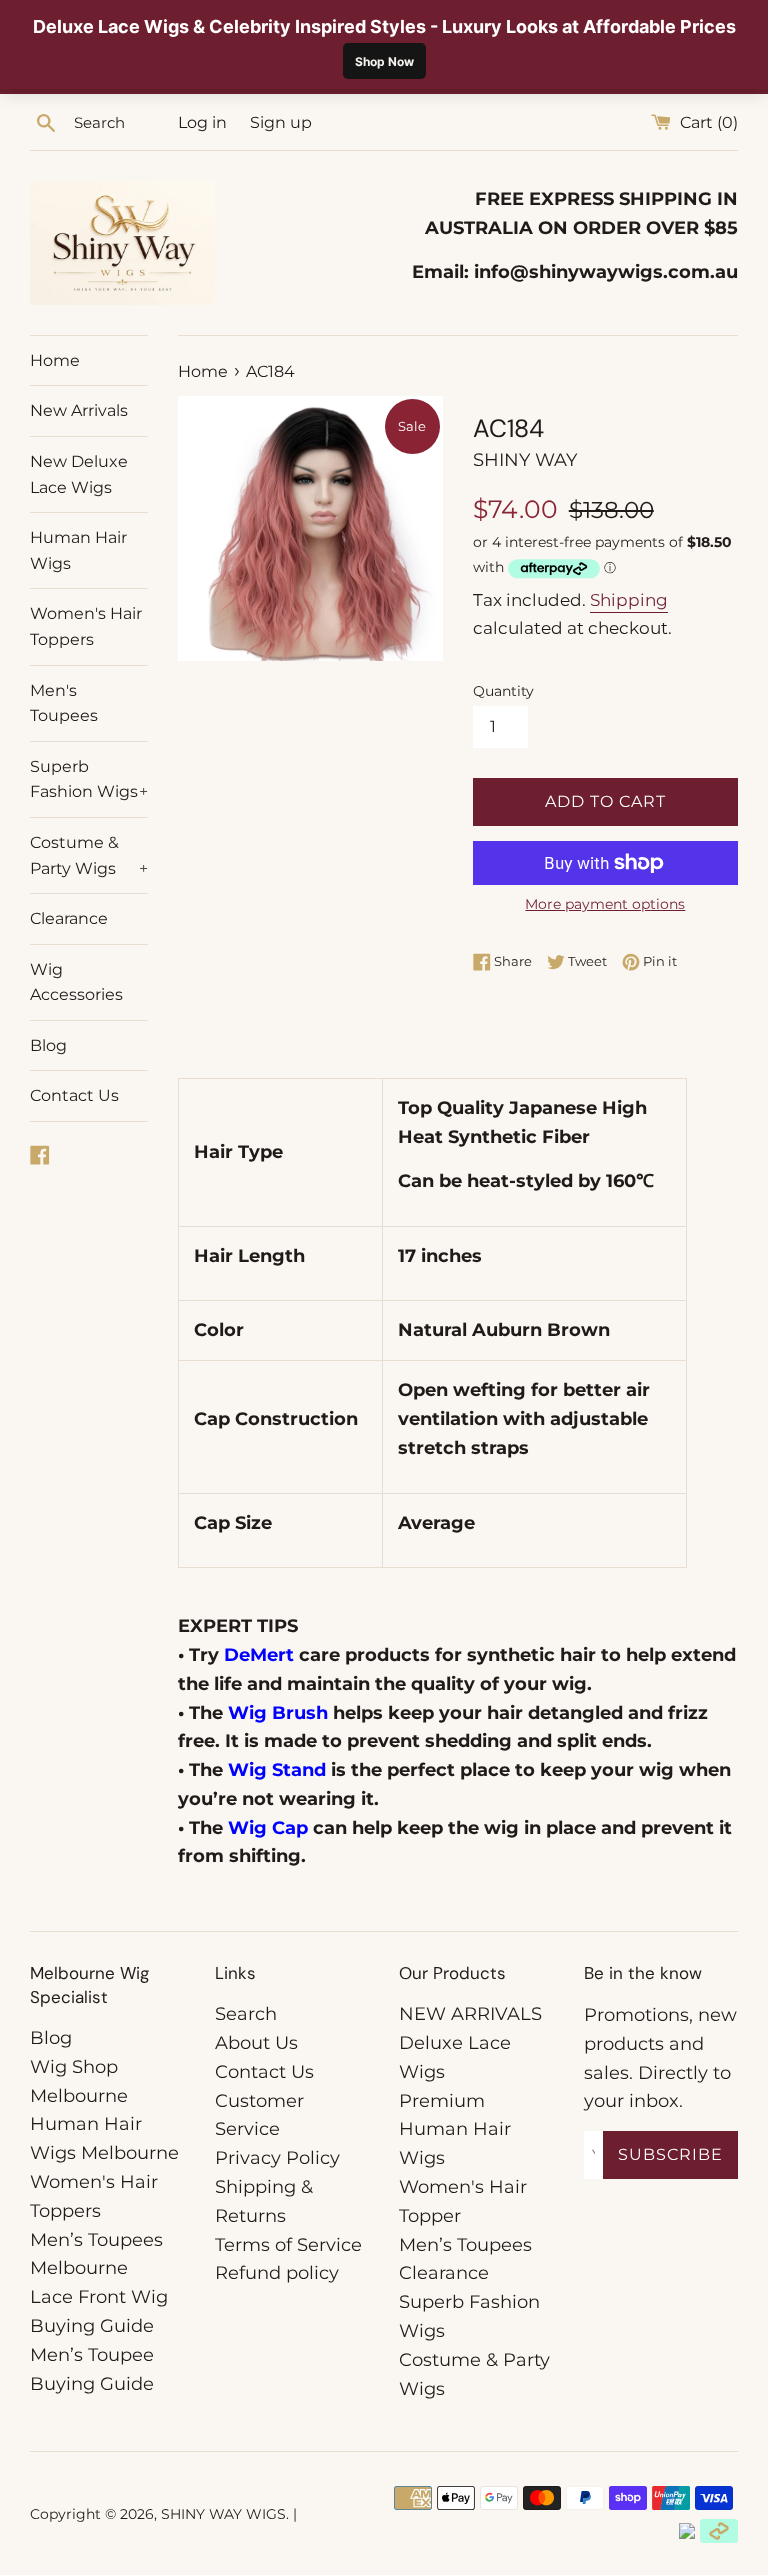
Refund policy (277, 2273)
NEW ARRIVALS (470, 2014)
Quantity (503, 691)
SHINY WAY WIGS (223, 2514)
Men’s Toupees (465, 2245)
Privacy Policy (277, 2158)
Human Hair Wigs (78, 550)
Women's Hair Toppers (86, 626)
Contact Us (74, 1095)
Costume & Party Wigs (89, 855)
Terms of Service (288, 2245)
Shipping (629, 600)
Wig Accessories (76, 982)
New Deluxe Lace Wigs (79, 474)
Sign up (281, 122)
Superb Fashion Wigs (89, 779)
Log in (202, 122)
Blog (48, 1045)
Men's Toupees (64, 703)
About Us (256, 2043)
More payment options (605, 904)
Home (55, 360)
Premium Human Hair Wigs (455, 2130)
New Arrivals (79, 410)
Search (246, 2014)
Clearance (69, 918)
